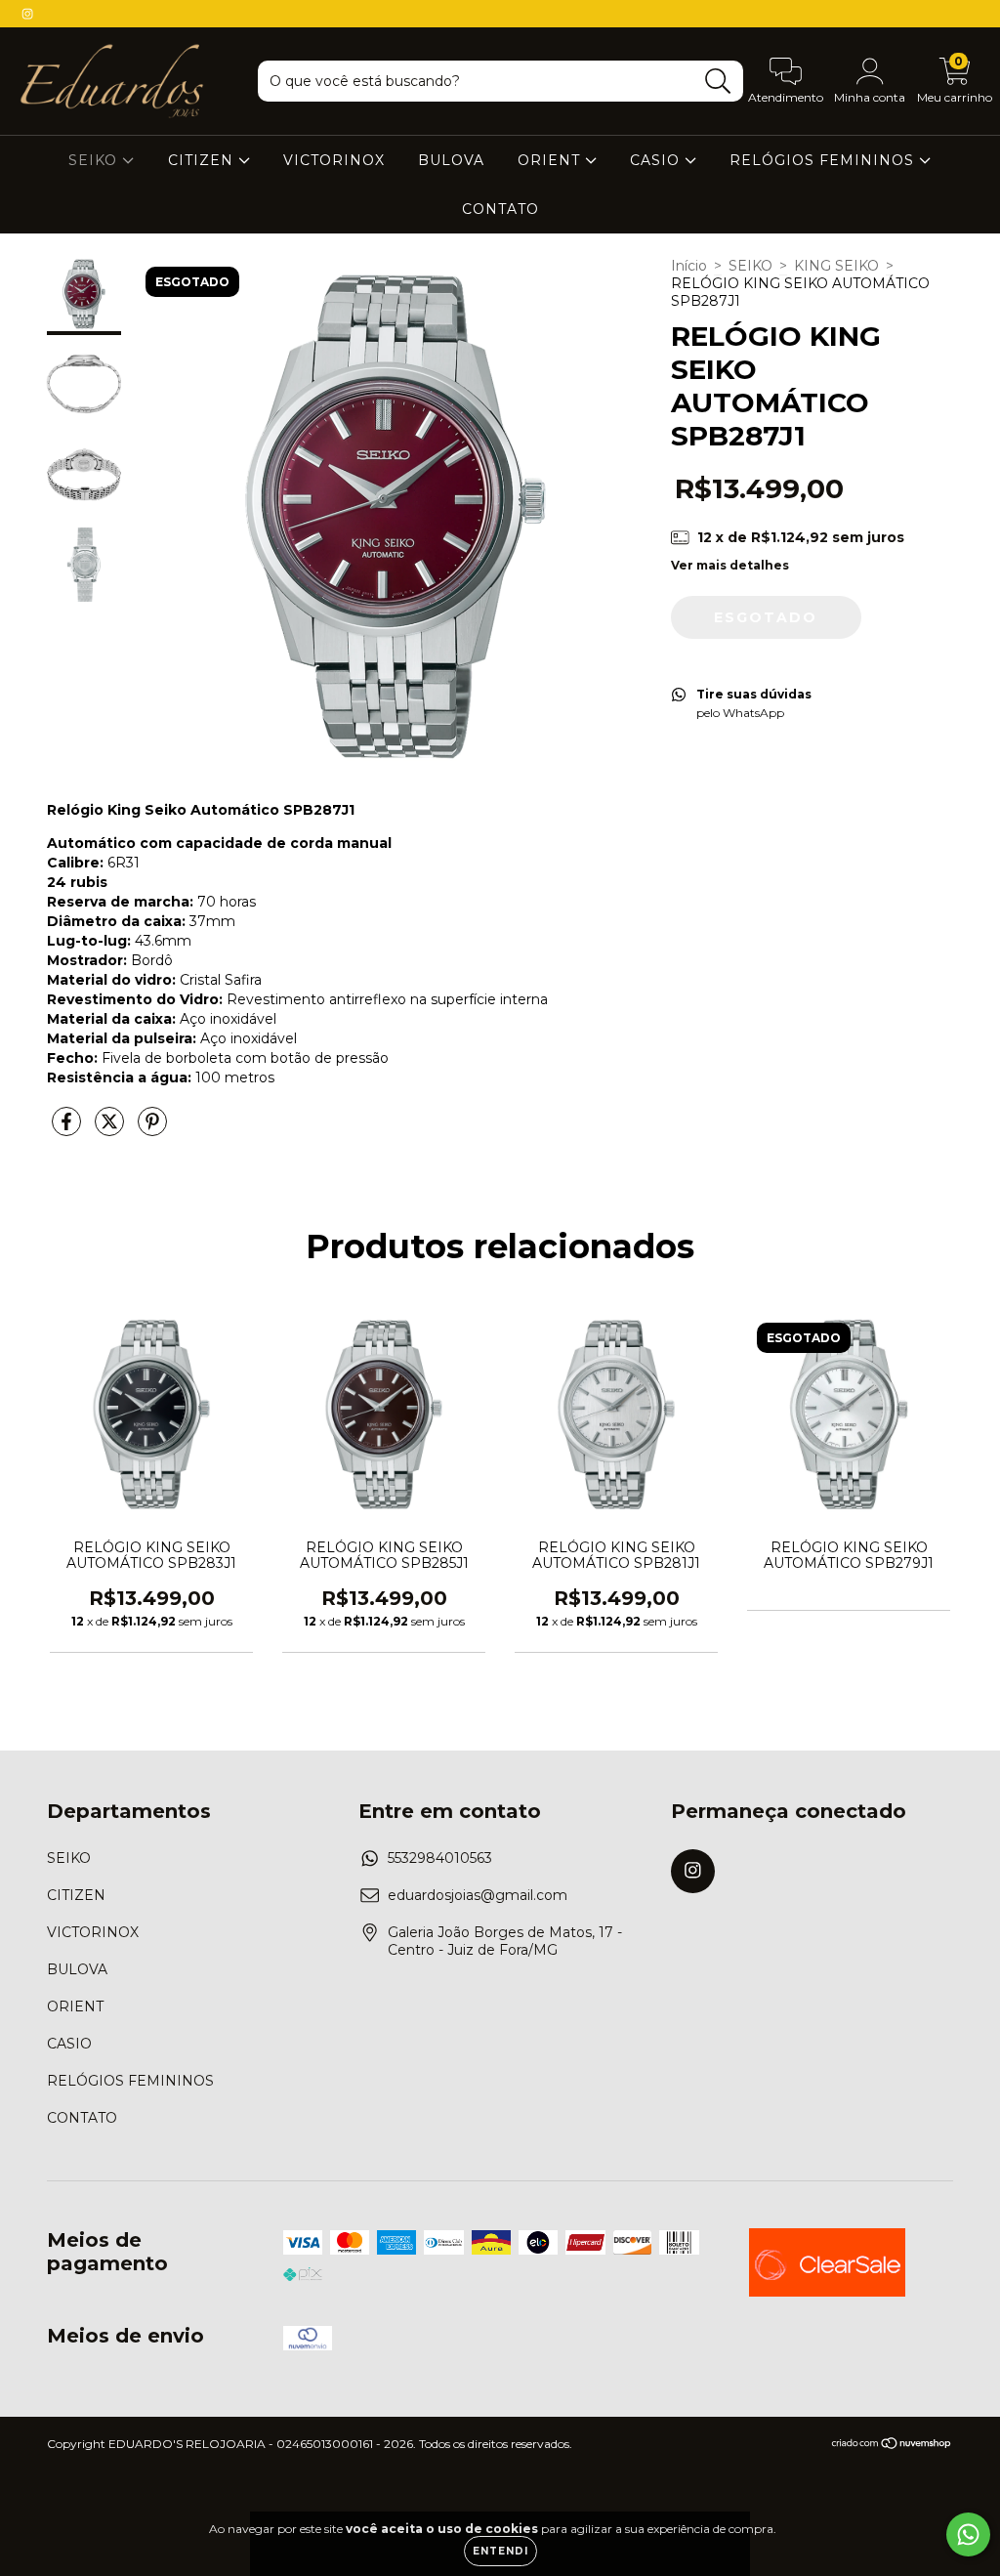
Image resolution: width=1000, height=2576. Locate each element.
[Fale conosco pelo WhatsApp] (968, 2534)
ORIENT (551, 160)
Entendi (500, 2551)
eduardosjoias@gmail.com (478, 1895)
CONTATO (500, 209)
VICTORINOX (334, 160)
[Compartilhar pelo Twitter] (111, 1129)
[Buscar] (718, 82)
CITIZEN (203, 160)
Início (689, 266)
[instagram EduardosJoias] (27, 14)
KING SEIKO (836, 266)
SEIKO (95, 160)
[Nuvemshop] (892, 2446)
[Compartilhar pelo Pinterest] (152, 1129)
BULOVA (451, 160)
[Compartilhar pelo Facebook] (68, 1129)
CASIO (657, 160)
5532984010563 (440, 1858)
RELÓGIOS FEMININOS (824, 160)
